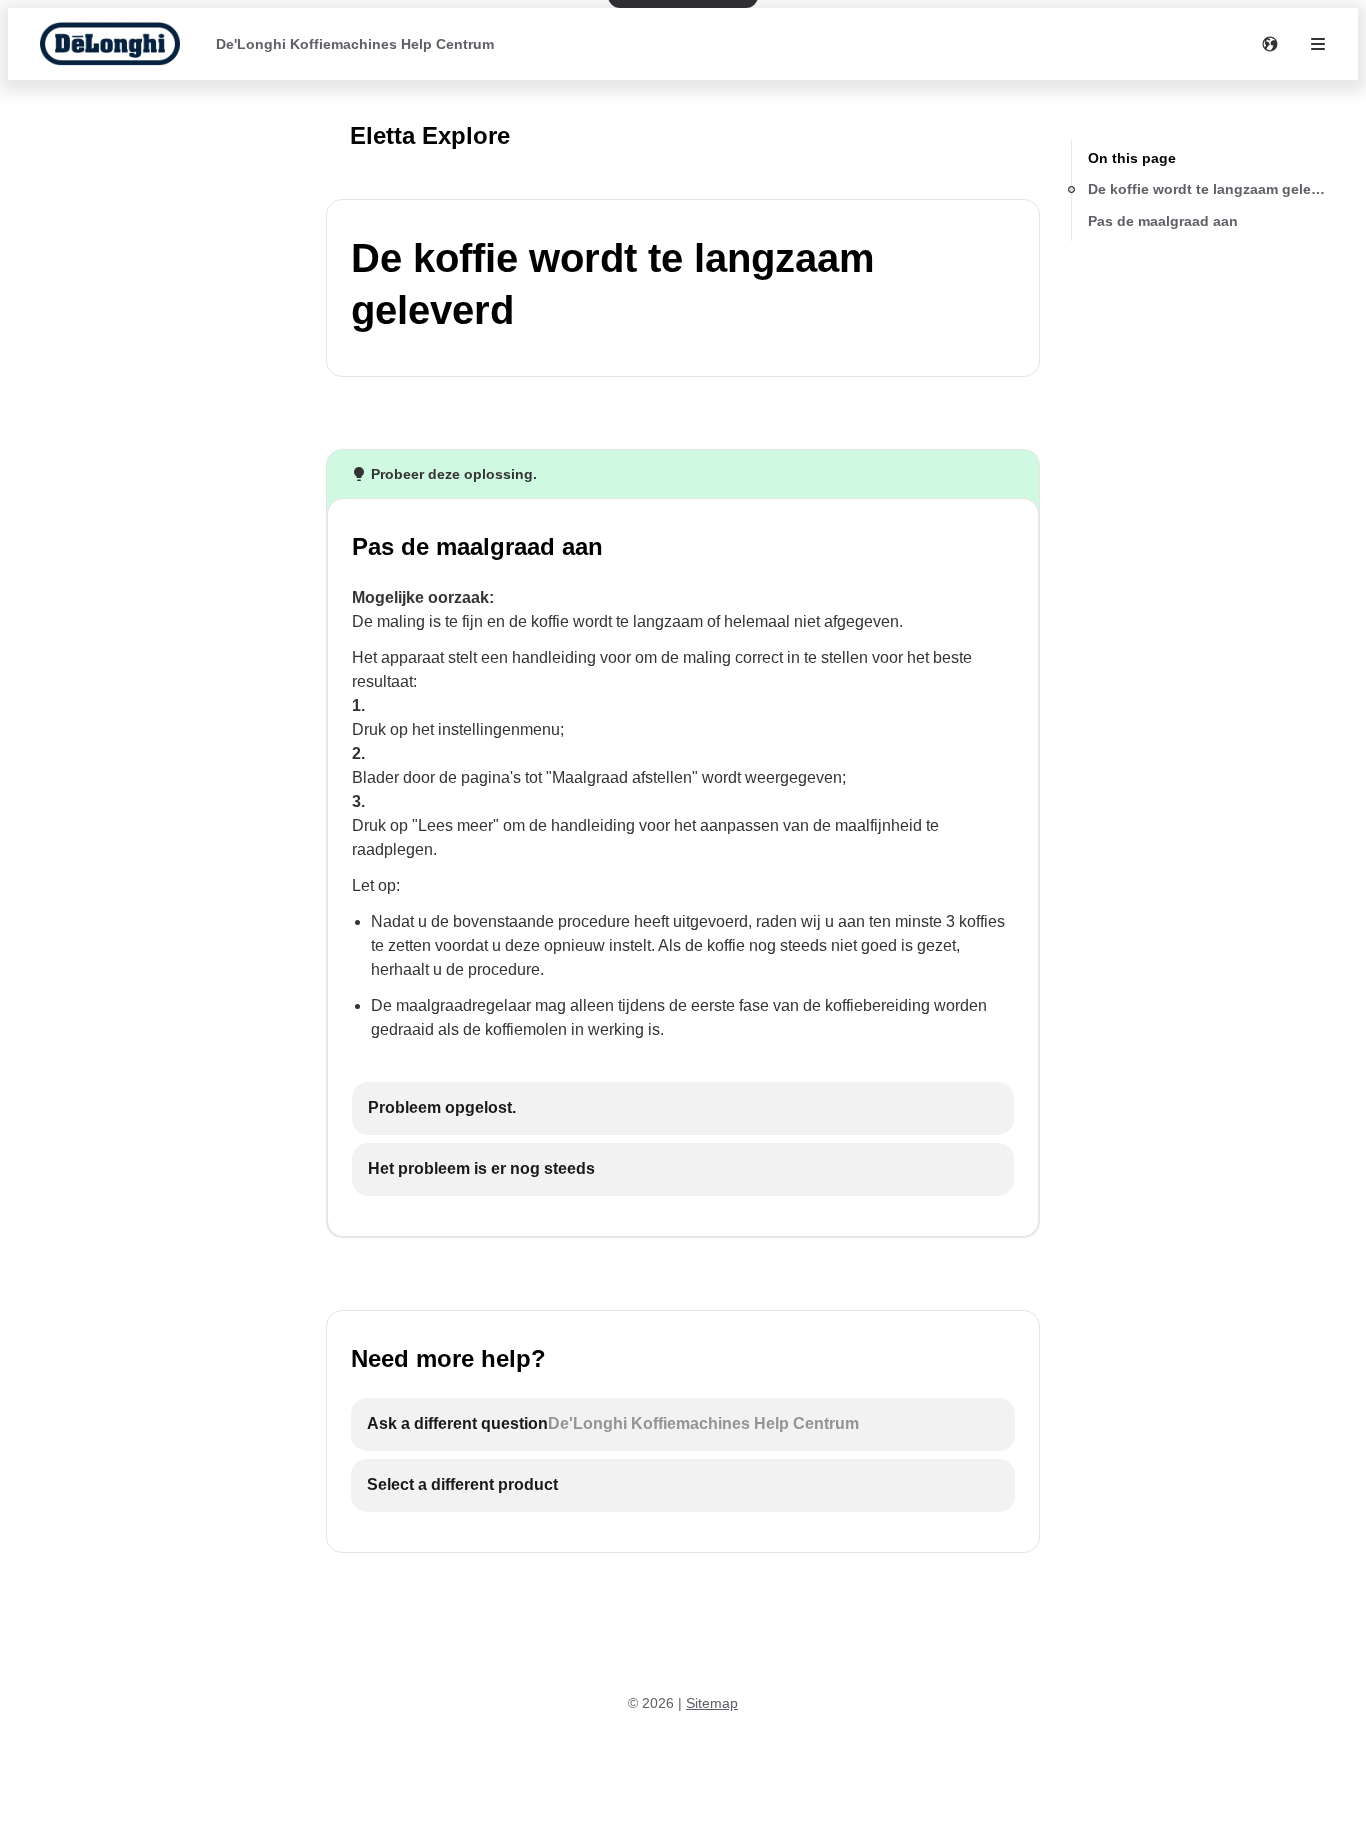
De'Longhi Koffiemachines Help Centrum (355, 44)
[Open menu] (1318, 44)
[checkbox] (683, 1108)
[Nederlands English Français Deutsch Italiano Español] (1270, 44)
